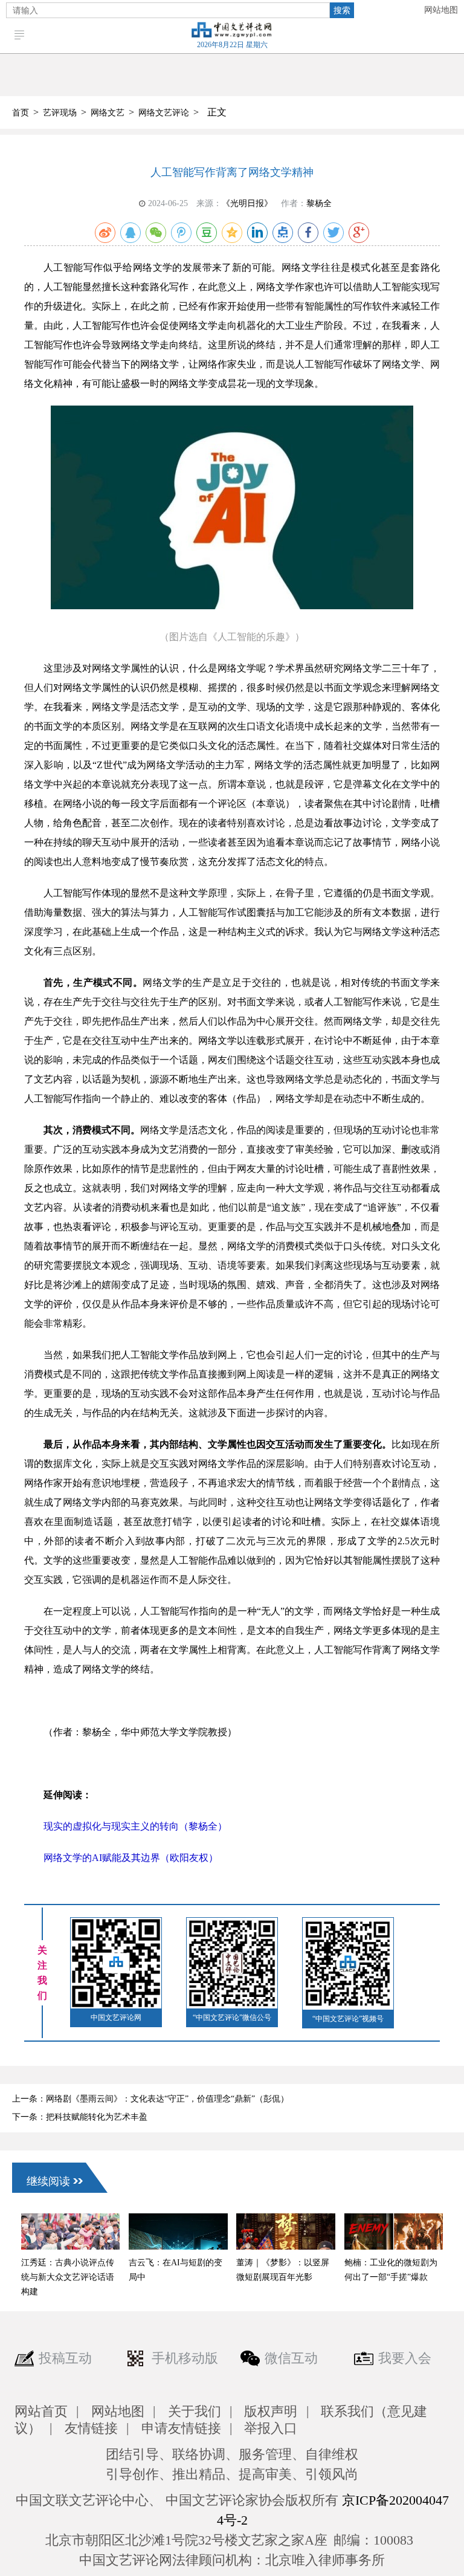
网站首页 (41, 2411)
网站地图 (441, 10)
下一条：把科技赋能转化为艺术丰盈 (80, 2117)
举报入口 (271, 2428)
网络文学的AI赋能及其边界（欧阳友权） (131, 1858)
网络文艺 (108, 113)
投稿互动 (65, 2358)
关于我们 (195, 2411)
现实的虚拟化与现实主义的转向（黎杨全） (135, 1826)
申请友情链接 (181, 2428)
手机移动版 (185, 2358)
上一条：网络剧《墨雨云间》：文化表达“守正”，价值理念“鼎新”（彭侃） (150, 2099)
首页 (21, 113)
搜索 (342, 10)
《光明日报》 (247, 203)
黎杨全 (319, 203)
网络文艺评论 (164, 113)
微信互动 (291, 2358)
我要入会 (405, 2358)
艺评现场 (60, 113)
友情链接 (91, 2428)
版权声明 (271, 2411)
